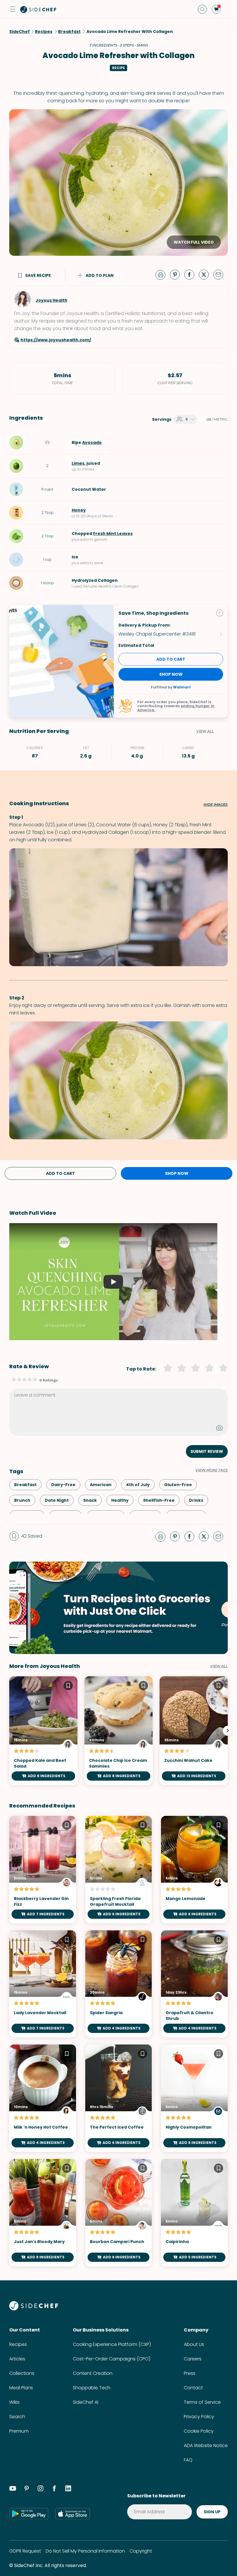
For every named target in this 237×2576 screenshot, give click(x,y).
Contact (193, 2388)
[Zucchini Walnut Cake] (194, 1731)
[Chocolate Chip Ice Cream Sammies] (118, 1731)
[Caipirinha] (194, 2213)
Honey (79, 510)
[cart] (216, 9)
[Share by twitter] (206, 274)
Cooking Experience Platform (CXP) (112, 2344)
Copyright (141, 2551)
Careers (193, 2359)
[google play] (29, 2514)
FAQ (188, 2460)
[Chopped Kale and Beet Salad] (43, 1731)
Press (190, 2373)
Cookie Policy (199, 2431)
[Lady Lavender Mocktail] (43, 1984)
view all (219, 1666)
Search (17, 2417)
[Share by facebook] (192, 274)
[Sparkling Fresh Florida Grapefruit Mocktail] (119, 1870)
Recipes (18, 2344)
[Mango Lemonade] (194, 1870)
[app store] (73, 2514)
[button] (13, 9)
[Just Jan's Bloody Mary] (43, 2213)
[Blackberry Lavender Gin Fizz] (43, 1870)
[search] (202, 9)
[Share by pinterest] (177, 274)
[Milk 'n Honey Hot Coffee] (43, 2098)
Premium (19, 2431)
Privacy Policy (199, 2417)
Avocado (92, 442)
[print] (162, 274)
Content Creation (93, 2373)
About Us (194, 2344)
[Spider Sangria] (119, 1984)
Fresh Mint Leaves (113, 534)
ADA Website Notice (206, 2446)
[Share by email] (221, 274)
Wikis (14, 2402)
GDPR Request (25, 2551)
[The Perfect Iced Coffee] (119, 2098)
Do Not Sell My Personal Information (85, 2551)
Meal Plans (21, 2388)
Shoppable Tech (92, 2388)
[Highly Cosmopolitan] (194, 2098)
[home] (38, 9)
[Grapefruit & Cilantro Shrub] (194, 1984)
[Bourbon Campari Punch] (119, 2213)
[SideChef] (34, 2309)
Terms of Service (202, 2402)
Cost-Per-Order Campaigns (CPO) (112, 2359)
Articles (17, 2359)
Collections (22, 2373)
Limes (78, 463)
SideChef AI (86, 2402)
